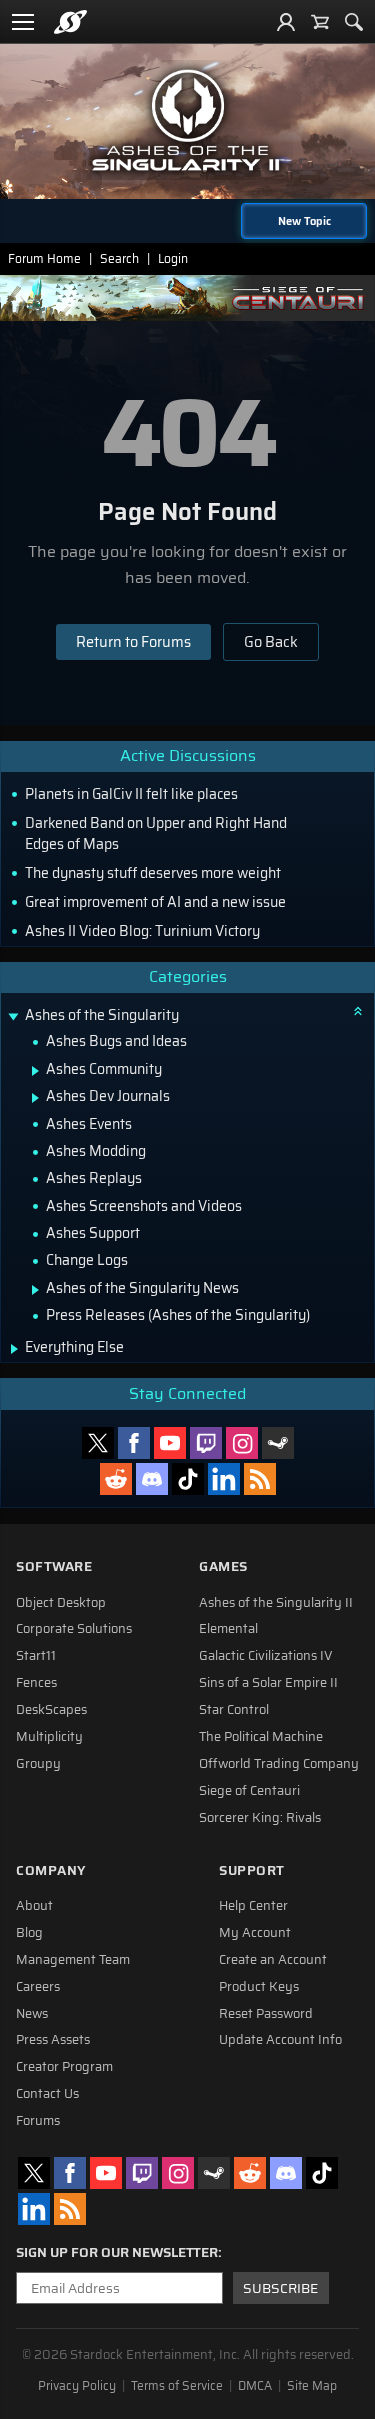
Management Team (73, 1960)
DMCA (255, 2386)
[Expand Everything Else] (14, 1349)
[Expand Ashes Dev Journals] (35, 1098)
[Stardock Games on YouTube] (170, 1443)
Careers (38, 1987)
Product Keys (259, 1987)
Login (173, 258)
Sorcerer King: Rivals (260, 1818)
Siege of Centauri (249, 1791)
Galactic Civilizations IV (266, 1656)
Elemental (228, 1629)
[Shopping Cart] (320, 22)
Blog (29, 1933)
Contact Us (47, 2094)
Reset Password (266, 2014)
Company (51, 1870)
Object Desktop (61, 1603)
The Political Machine (261, 1737)
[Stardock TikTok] (188, 1479)
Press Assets (53, 2040)
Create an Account (273, 1960)
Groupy (38, 1764)
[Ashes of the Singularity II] (188, 120)
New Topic (304, 221)
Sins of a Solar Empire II (268, 1683)
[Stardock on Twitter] (98, 1443)
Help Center (253, 1906)
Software (54, 1566)
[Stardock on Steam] (278, 1443)
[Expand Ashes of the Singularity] (13, 1017)
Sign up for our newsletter (117, 2253)
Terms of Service (177, 2386)
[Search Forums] (354, 22)
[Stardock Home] (70, 22)
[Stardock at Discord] (152, 1479)
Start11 (36, 1656)
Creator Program (64, 2067)
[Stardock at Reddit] (116, 1479)
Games (223, 1566)
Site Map (312, 2386)
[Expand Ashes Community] (35, 1071)
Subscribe (280, 2288)
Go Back (271, 642)
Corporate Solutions (74, 1629)
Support (252, 1870)
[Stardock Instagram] (242, 1443)
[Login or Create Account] (286, 22)
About (34, 1906)
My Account (255, 1933)
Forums (38, 2121)
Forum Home (44, 258)
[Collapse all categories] (358, 1011)
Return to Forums (133, 642)
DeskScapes (51, 1710)
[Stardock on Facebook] (134, 1443)
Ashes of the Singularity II (276, 1603)
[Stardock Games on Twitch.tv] (206, 1443)
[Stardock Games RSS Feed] (260, 1479)
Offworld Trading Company (279, 1764)
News (32, 2014)
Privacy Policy (77, 2386)
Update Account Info (280, 2040)
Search (119, 258)
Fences (36, 1683)
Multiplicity (49, 1737)
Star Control (234, 1710)
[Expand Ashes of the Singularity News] (35, 1290)
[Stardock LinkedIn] (224, 1479)
